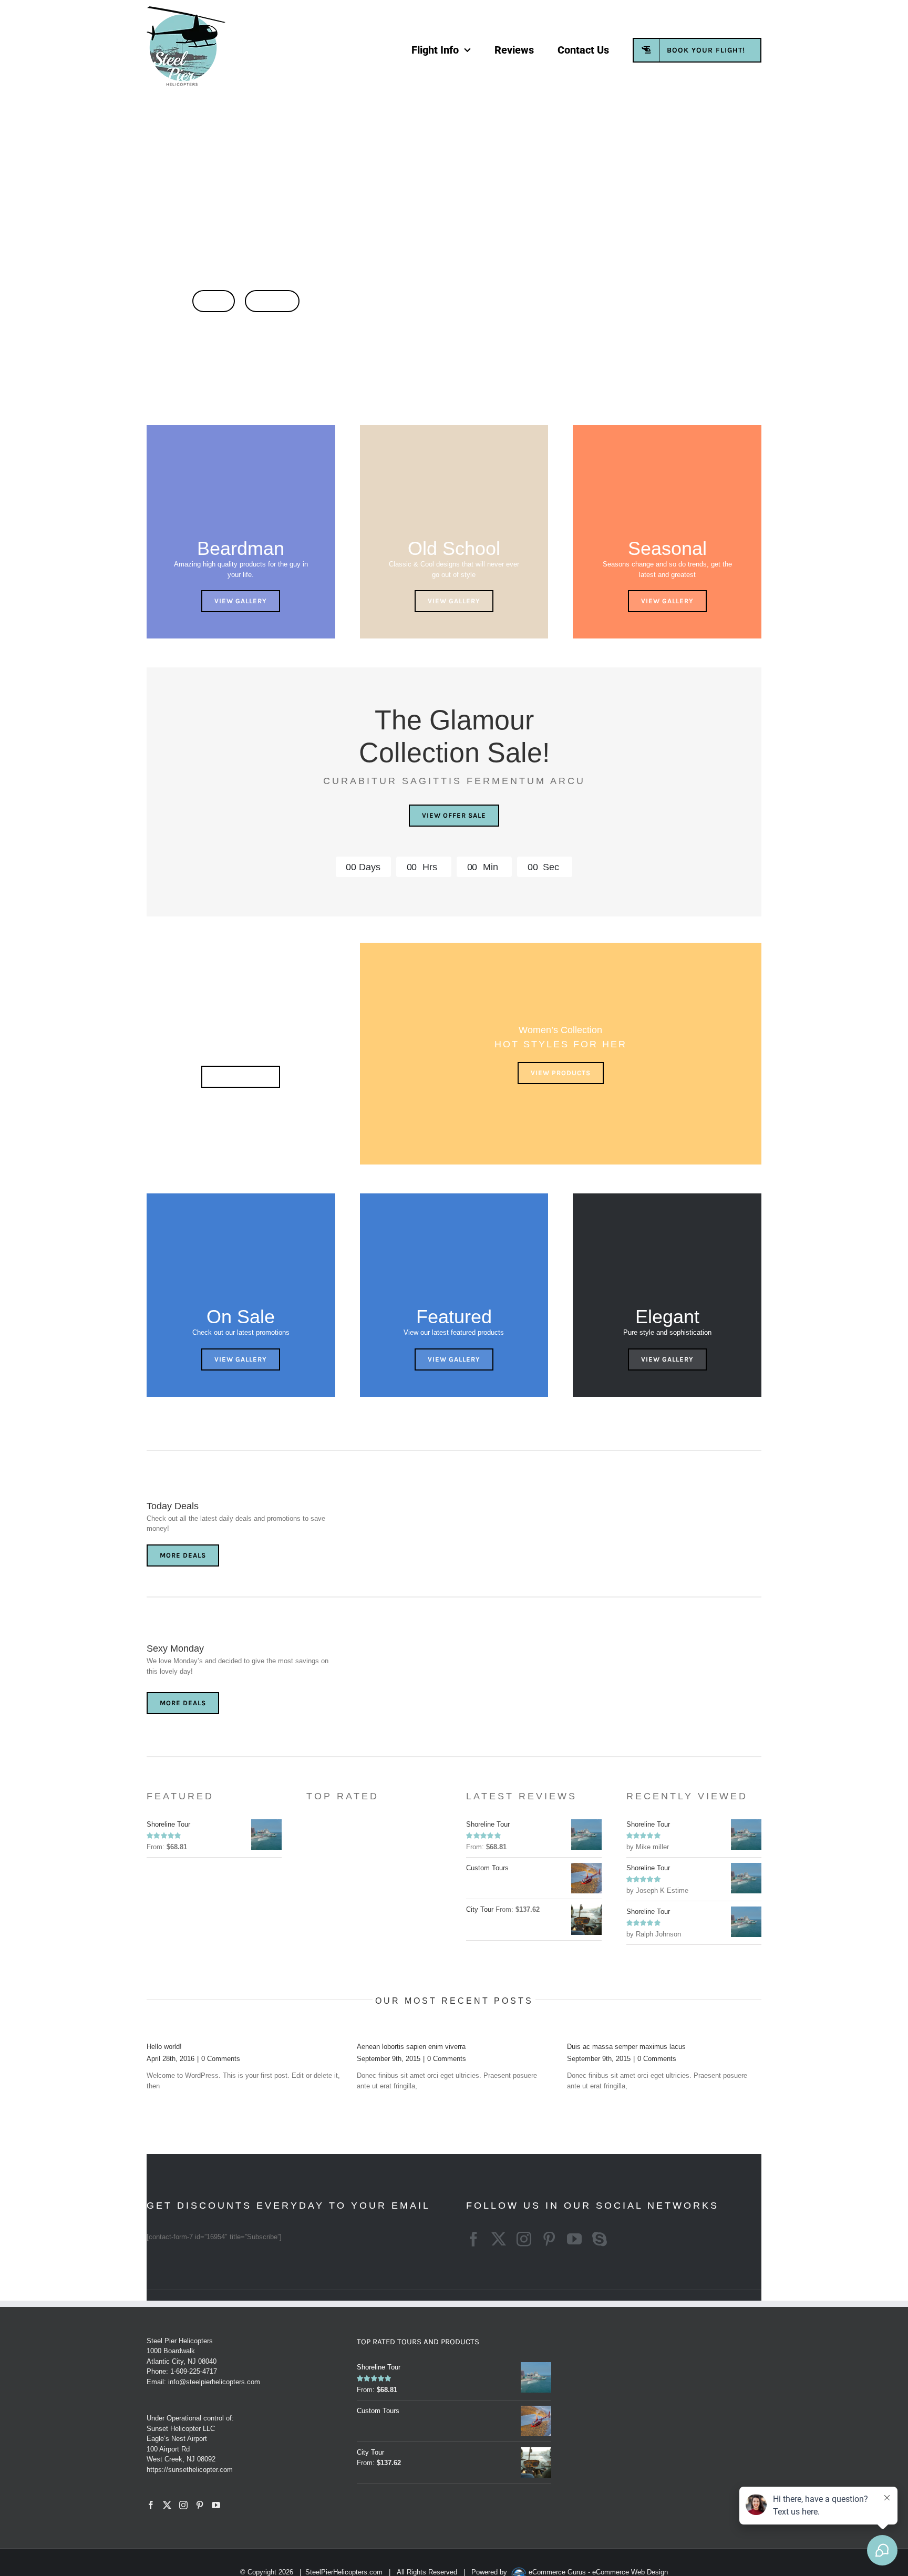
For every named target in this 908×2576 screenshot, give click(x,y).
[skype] (600, 2239)
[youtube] (574, 2239)
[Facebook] (151, 2505)
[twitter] (499, 2239)
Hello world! (164, 2047)
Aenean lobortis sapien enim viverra (411, 2047)
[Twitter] (167, 2505)
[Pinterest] (200, 2505)
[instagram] (524, 2239)
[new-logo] (186, 10)
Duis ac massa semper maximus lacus (626, 2047)
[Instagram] (183, 2505)
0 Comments (221, 2059)
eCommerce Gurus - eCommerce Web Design (598, 2572)
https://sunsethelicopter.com (190, 2470)
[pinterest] (549, 2239)
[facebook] (473, 2239)
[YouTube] (216, 2505)
